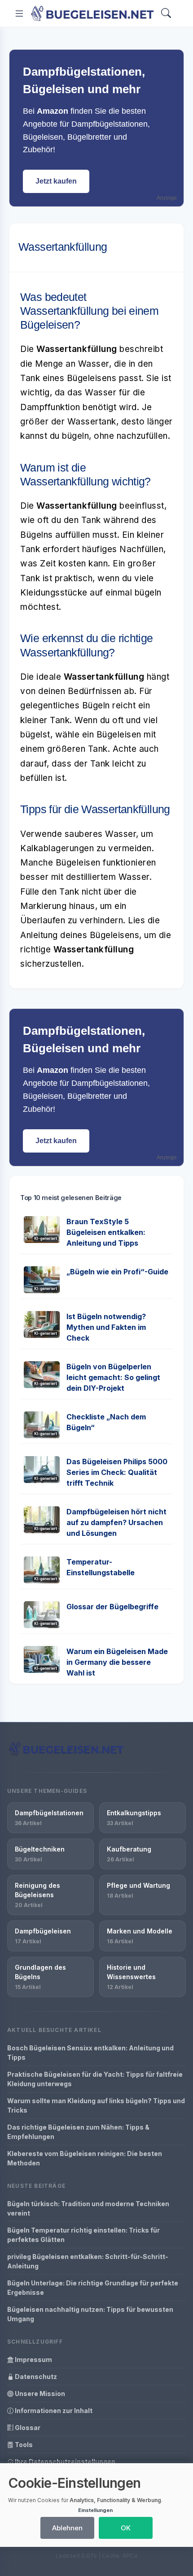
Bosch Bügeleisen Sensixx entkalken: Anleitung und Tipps (90, 2053)
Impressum (33, 2360)
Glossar (27, 2428)
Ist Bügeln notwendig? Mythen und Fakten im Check (106, 1327)
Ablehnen (67, 2528)
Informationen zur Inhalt (53, 2411)
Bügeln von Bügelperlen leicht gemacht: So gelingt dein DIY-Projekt (113, 1377)
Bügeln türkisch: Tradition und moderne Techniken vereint (88, 2208)
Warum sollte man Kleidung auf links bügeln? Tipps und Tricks (96, 2105)
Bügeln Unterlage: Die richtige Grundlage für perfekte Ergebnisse (93, 2288)
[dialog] (96, 2505)
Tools (23, 2445)
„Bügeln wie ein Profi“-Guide (117, 1272)
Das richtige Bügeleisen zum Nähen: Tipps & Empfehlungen (78, 2132)
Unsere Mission (39, 2394)
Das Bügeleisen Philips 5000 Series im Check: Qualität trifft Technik (117, 1472)
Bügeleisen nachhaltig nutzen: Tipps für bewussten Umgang (90, 2314)
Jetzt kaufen (56, 181)
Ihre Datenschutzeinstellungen (64, 2462)
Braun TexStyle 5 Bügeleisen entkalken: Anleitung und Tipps (106, 1232)
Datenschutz (35, 2377)
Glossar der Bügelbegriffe (112, 1607)
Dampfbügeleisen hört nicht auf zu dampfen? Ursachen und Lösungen (116, 1522)
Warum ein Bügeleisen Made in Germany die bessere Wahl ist (117, 1662)
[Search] (166, 14)
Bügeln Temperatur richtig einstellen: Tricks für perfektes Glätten (83, 2235)
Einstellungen (95, 2510)
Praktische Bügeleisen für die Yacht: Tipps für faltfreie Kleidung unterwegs (95, 2079)
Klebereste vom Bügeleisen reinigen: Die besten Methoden (85, 2158)
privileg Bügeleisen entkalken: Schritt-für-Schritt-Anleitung (88, 2261)
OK (126, 2528)
